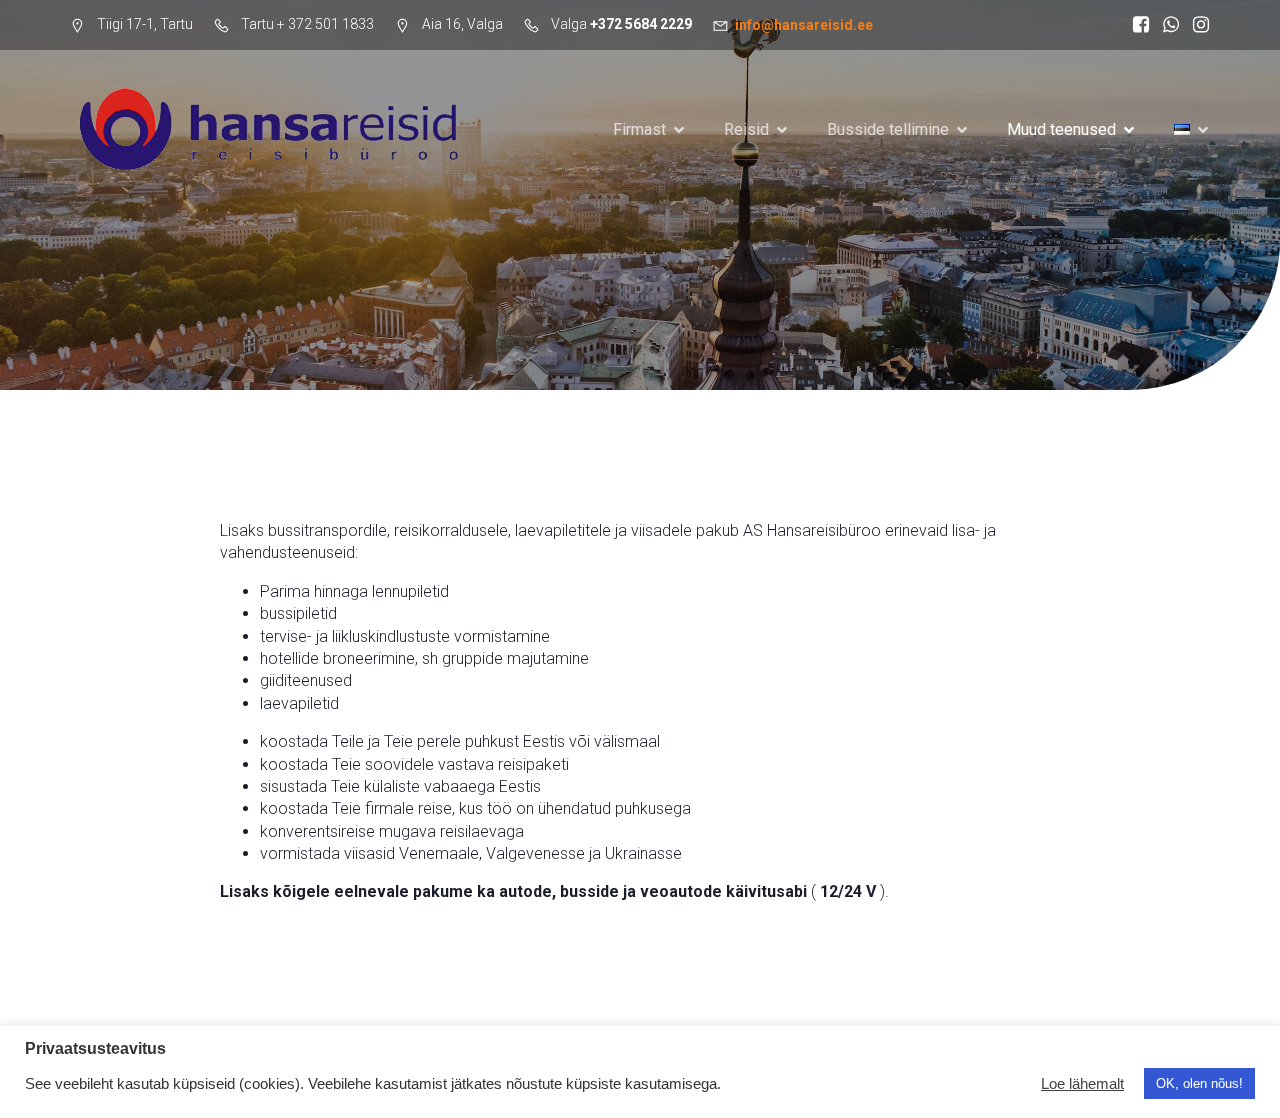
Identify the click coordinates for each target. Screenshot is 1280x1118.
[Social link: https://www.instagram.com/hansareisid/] (1196, 25)
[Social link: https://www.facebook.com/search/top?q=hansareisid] (1136, 25)
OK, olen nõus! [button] (1199, 1083)
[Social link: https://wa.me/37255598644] (1166, 25)
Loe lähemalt (1082, 1084)
